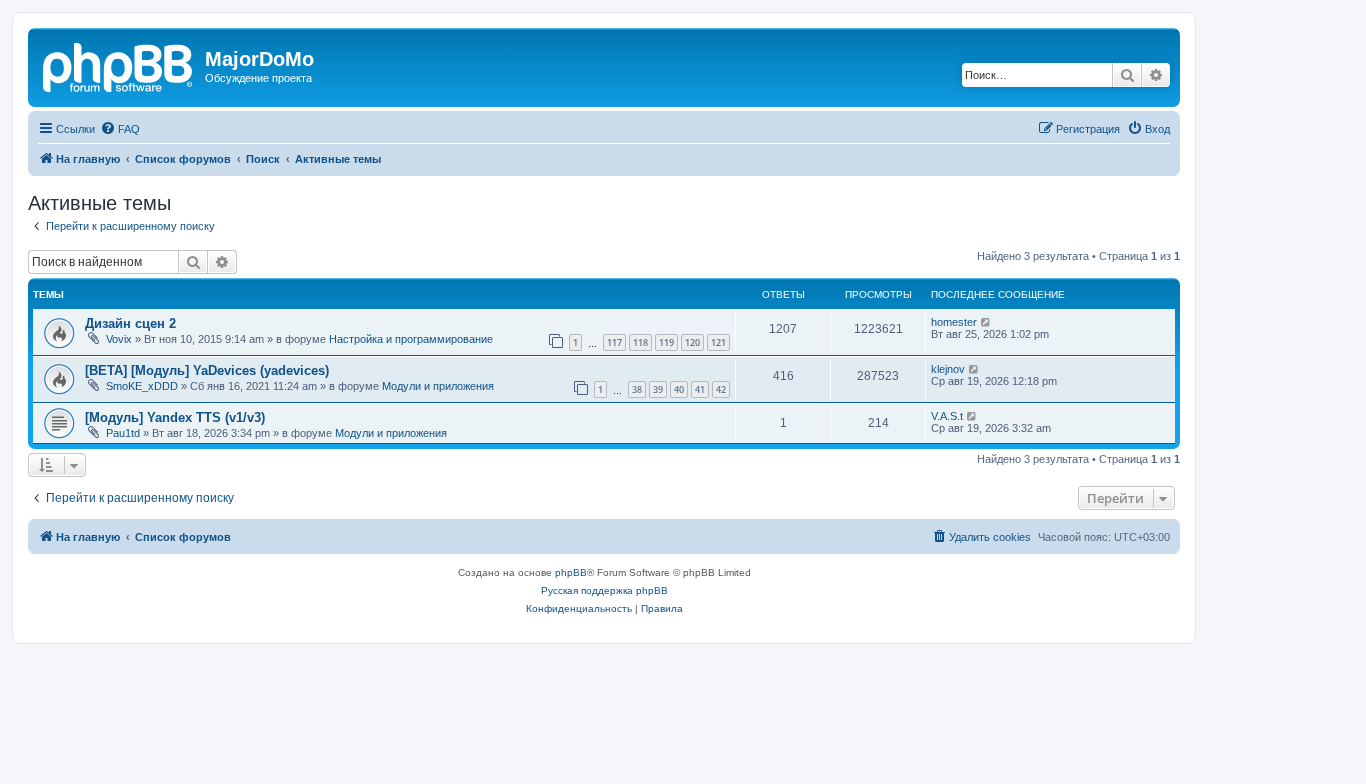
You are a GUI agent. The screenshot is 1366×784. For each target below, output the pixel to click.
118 (640, 342)
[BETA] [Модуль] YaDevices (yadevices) (207, 370)
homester (954, 322)
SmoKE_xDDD (142, 386)
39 (658, 389)
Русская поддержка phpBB (604, 590)
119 (666, 342)
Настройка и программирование (411, 339)
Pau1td (123, 433)
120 (692, 342)
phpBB (571, 572)
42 (721, 389)
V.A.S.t (947, 416)
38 (637, 389)
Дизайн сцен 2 (130, 323)
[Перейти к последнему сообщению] (986, 322)
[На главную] (119, 65)
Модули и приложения (438, 386)
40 (679, 389)
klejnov (948, 369)
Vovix (119, 339)
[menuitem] (120, 129)
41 (700, 389)
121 (718, 342)
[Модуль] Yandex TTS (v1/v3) (175, 417)
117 (614, 342)
